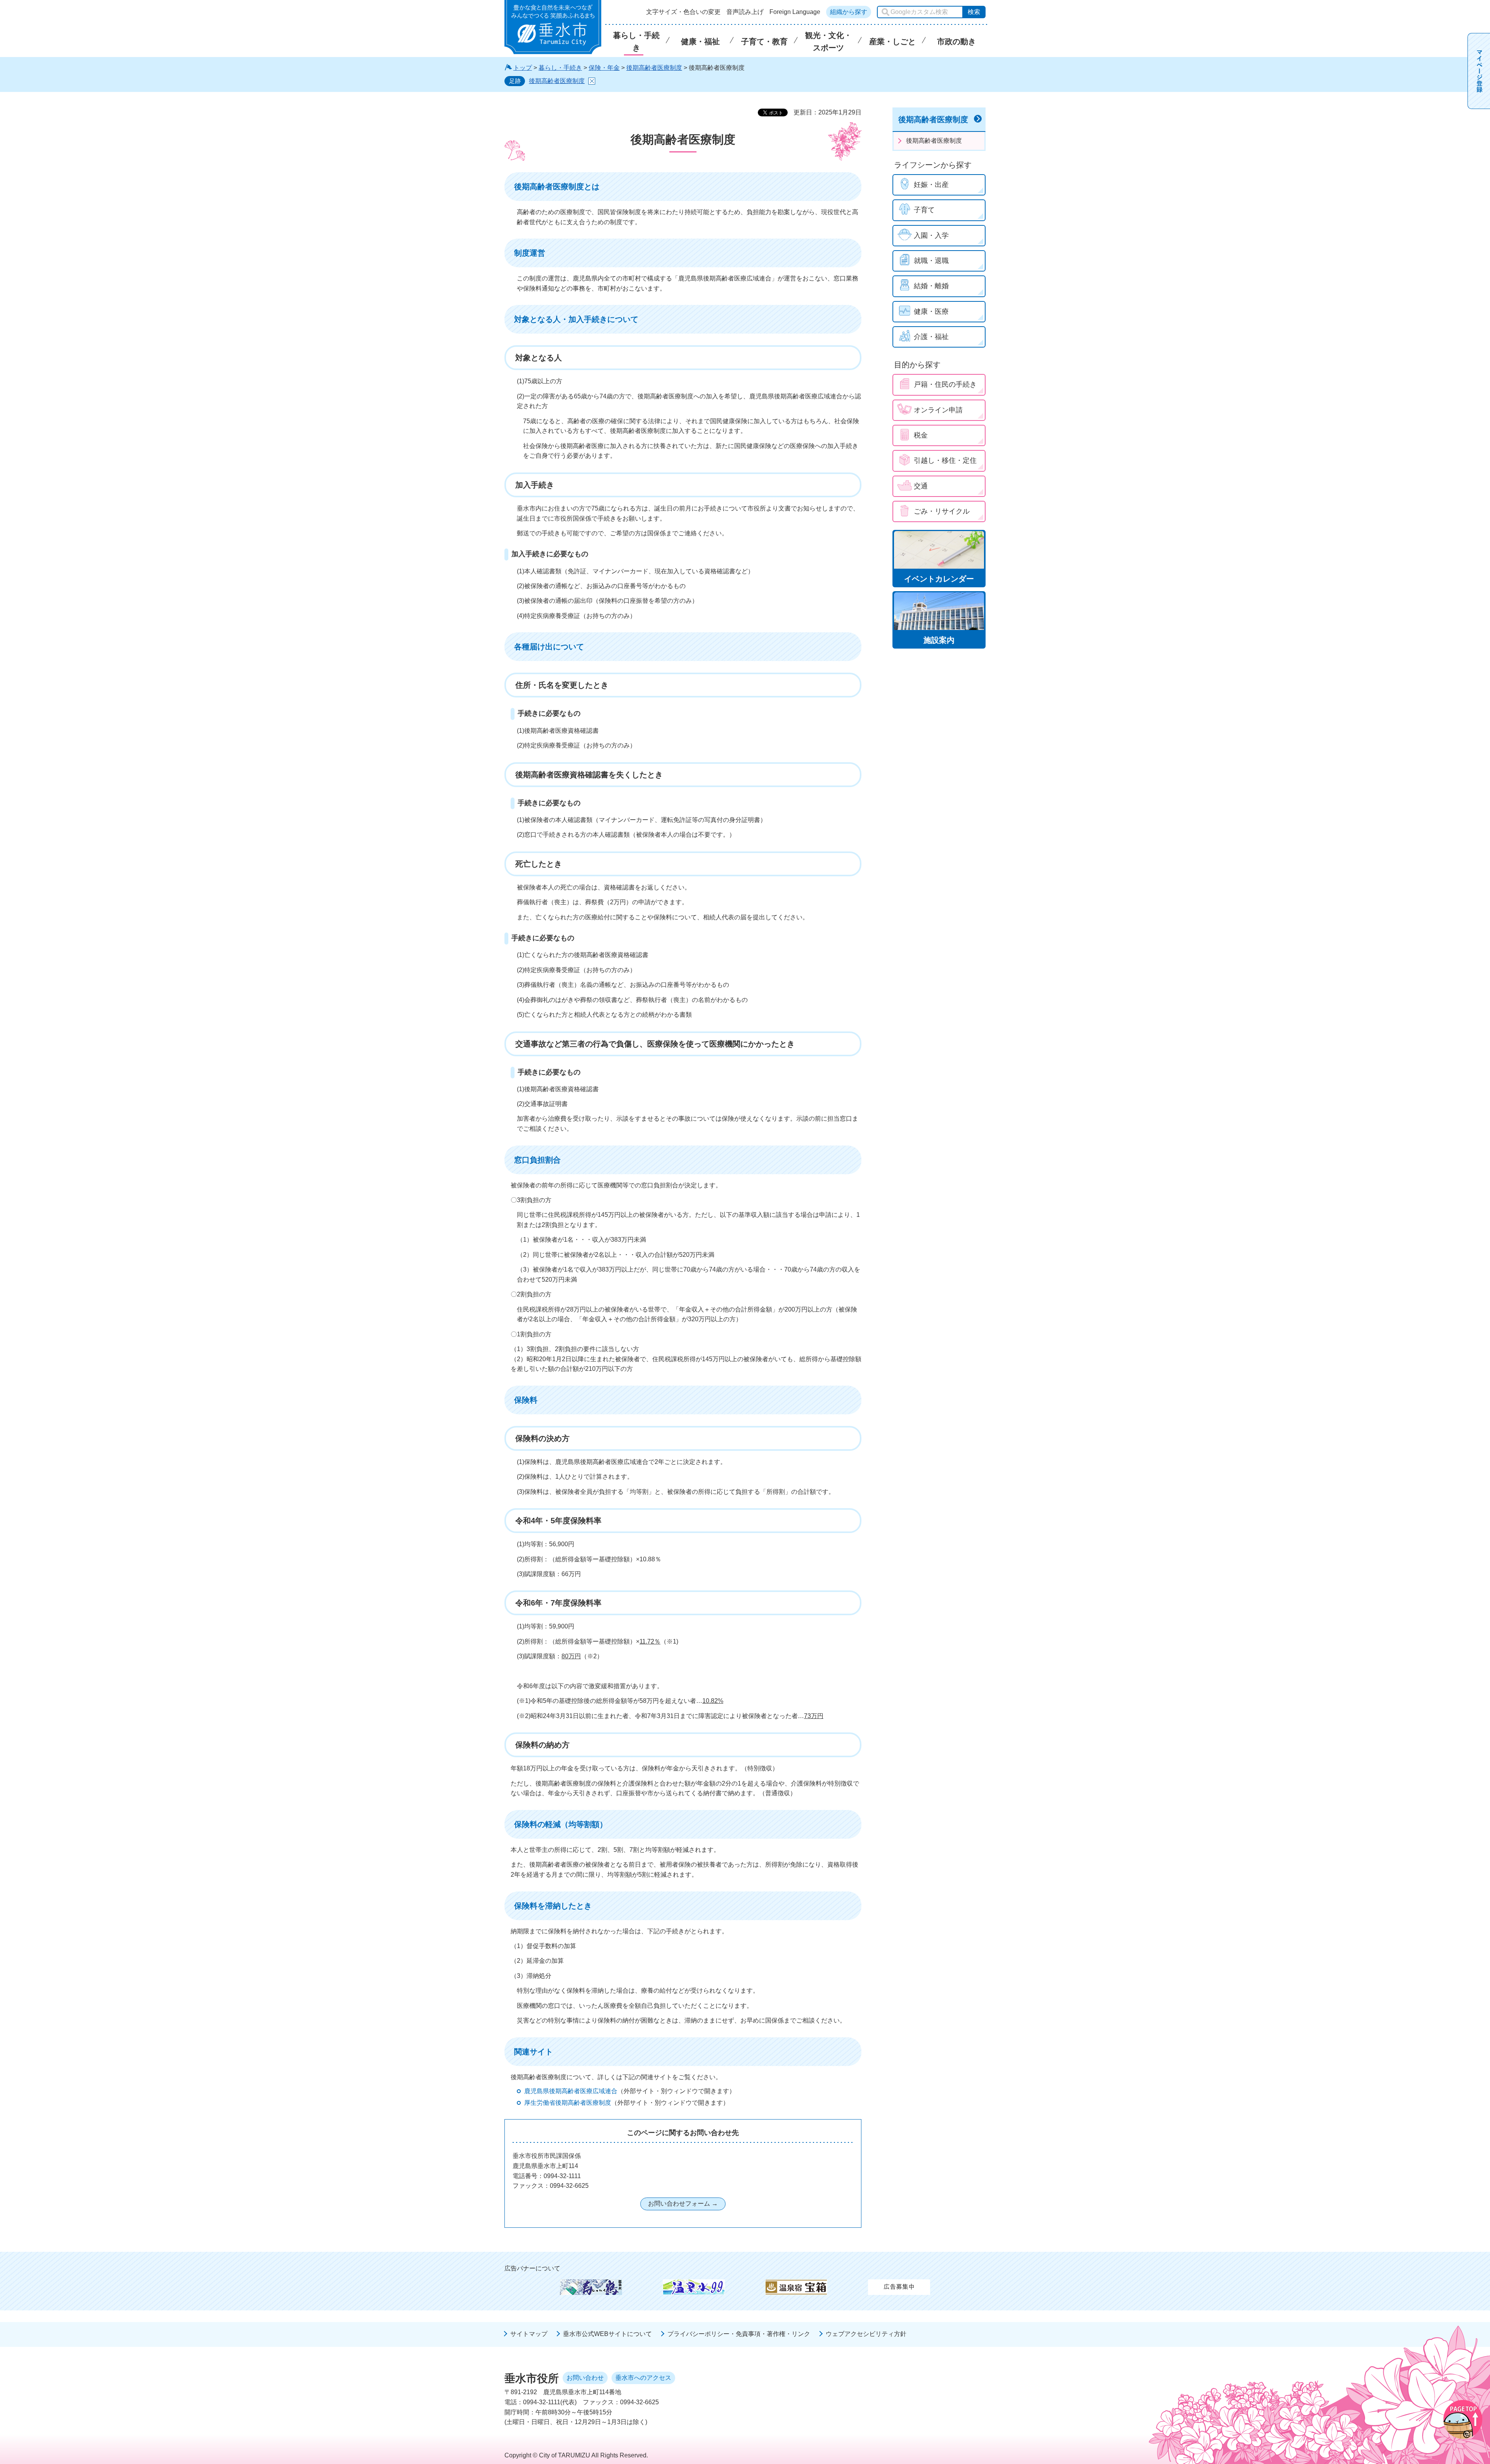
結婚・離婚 (931, 286)
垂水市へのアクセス (643, 2378)
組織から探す (849, 12)
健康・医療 (931, 311)
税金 (921, 435)
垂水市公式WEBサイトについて (607, 2334)
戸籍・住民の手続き (945, 384)
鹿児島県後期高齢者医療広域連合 (571, 2091)
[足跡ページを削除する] (592, 81)
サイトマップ (529, 2334)
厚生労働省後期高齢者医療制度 (568, 2103)
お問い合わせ (585, 2378)
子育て (924, 210)
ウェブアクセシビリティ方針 (866, 2334)
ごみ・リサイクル (942, 511)
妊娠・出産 (931, 185)
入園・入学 (931, 235)
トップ (523, 68)
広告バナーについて (532, 2268)
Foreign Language (795, 12)
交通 (921, 486)
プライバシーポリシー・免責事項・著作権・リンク (739, 2334)
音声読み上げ (745, 12)
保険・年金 (604, 68)
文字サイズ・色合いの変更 (683, 12)
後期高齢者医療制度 (654, 68)
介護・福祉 (931, 337)
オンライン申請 (938, 410)
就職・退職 (931, 261)
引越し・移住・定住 (945, 460)
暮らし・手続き (560, 68)
